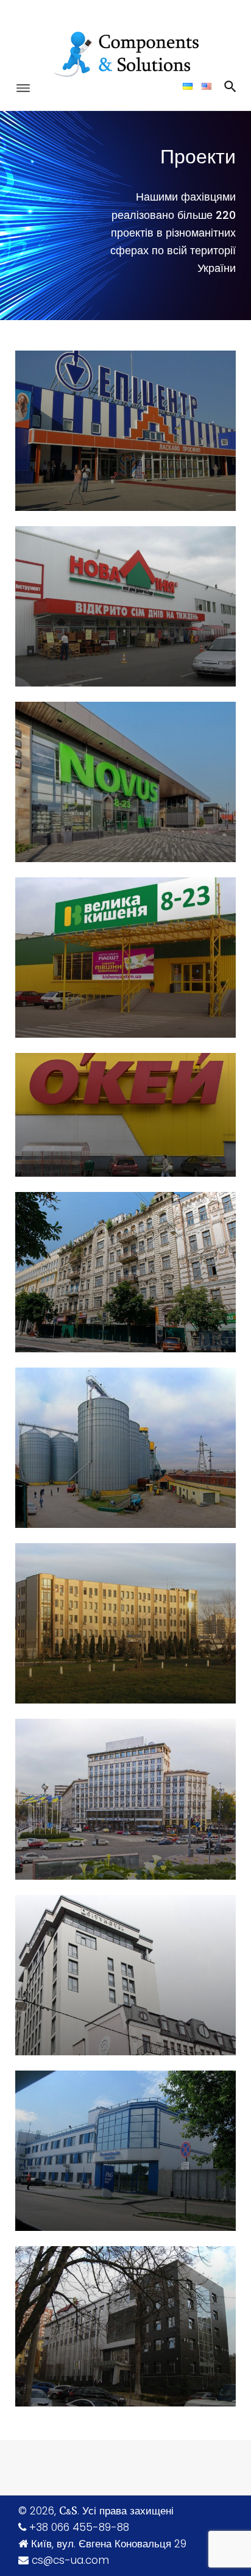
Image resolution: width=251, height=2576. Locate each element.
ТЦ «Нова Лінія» (106, 606)
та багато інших (104, 2326)
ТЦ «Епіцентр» (101, 430)
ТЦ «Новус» (91, 781)
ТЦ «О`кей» (90, 1115)
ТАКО (70, 1448)
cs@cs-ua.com (70, 2560)
